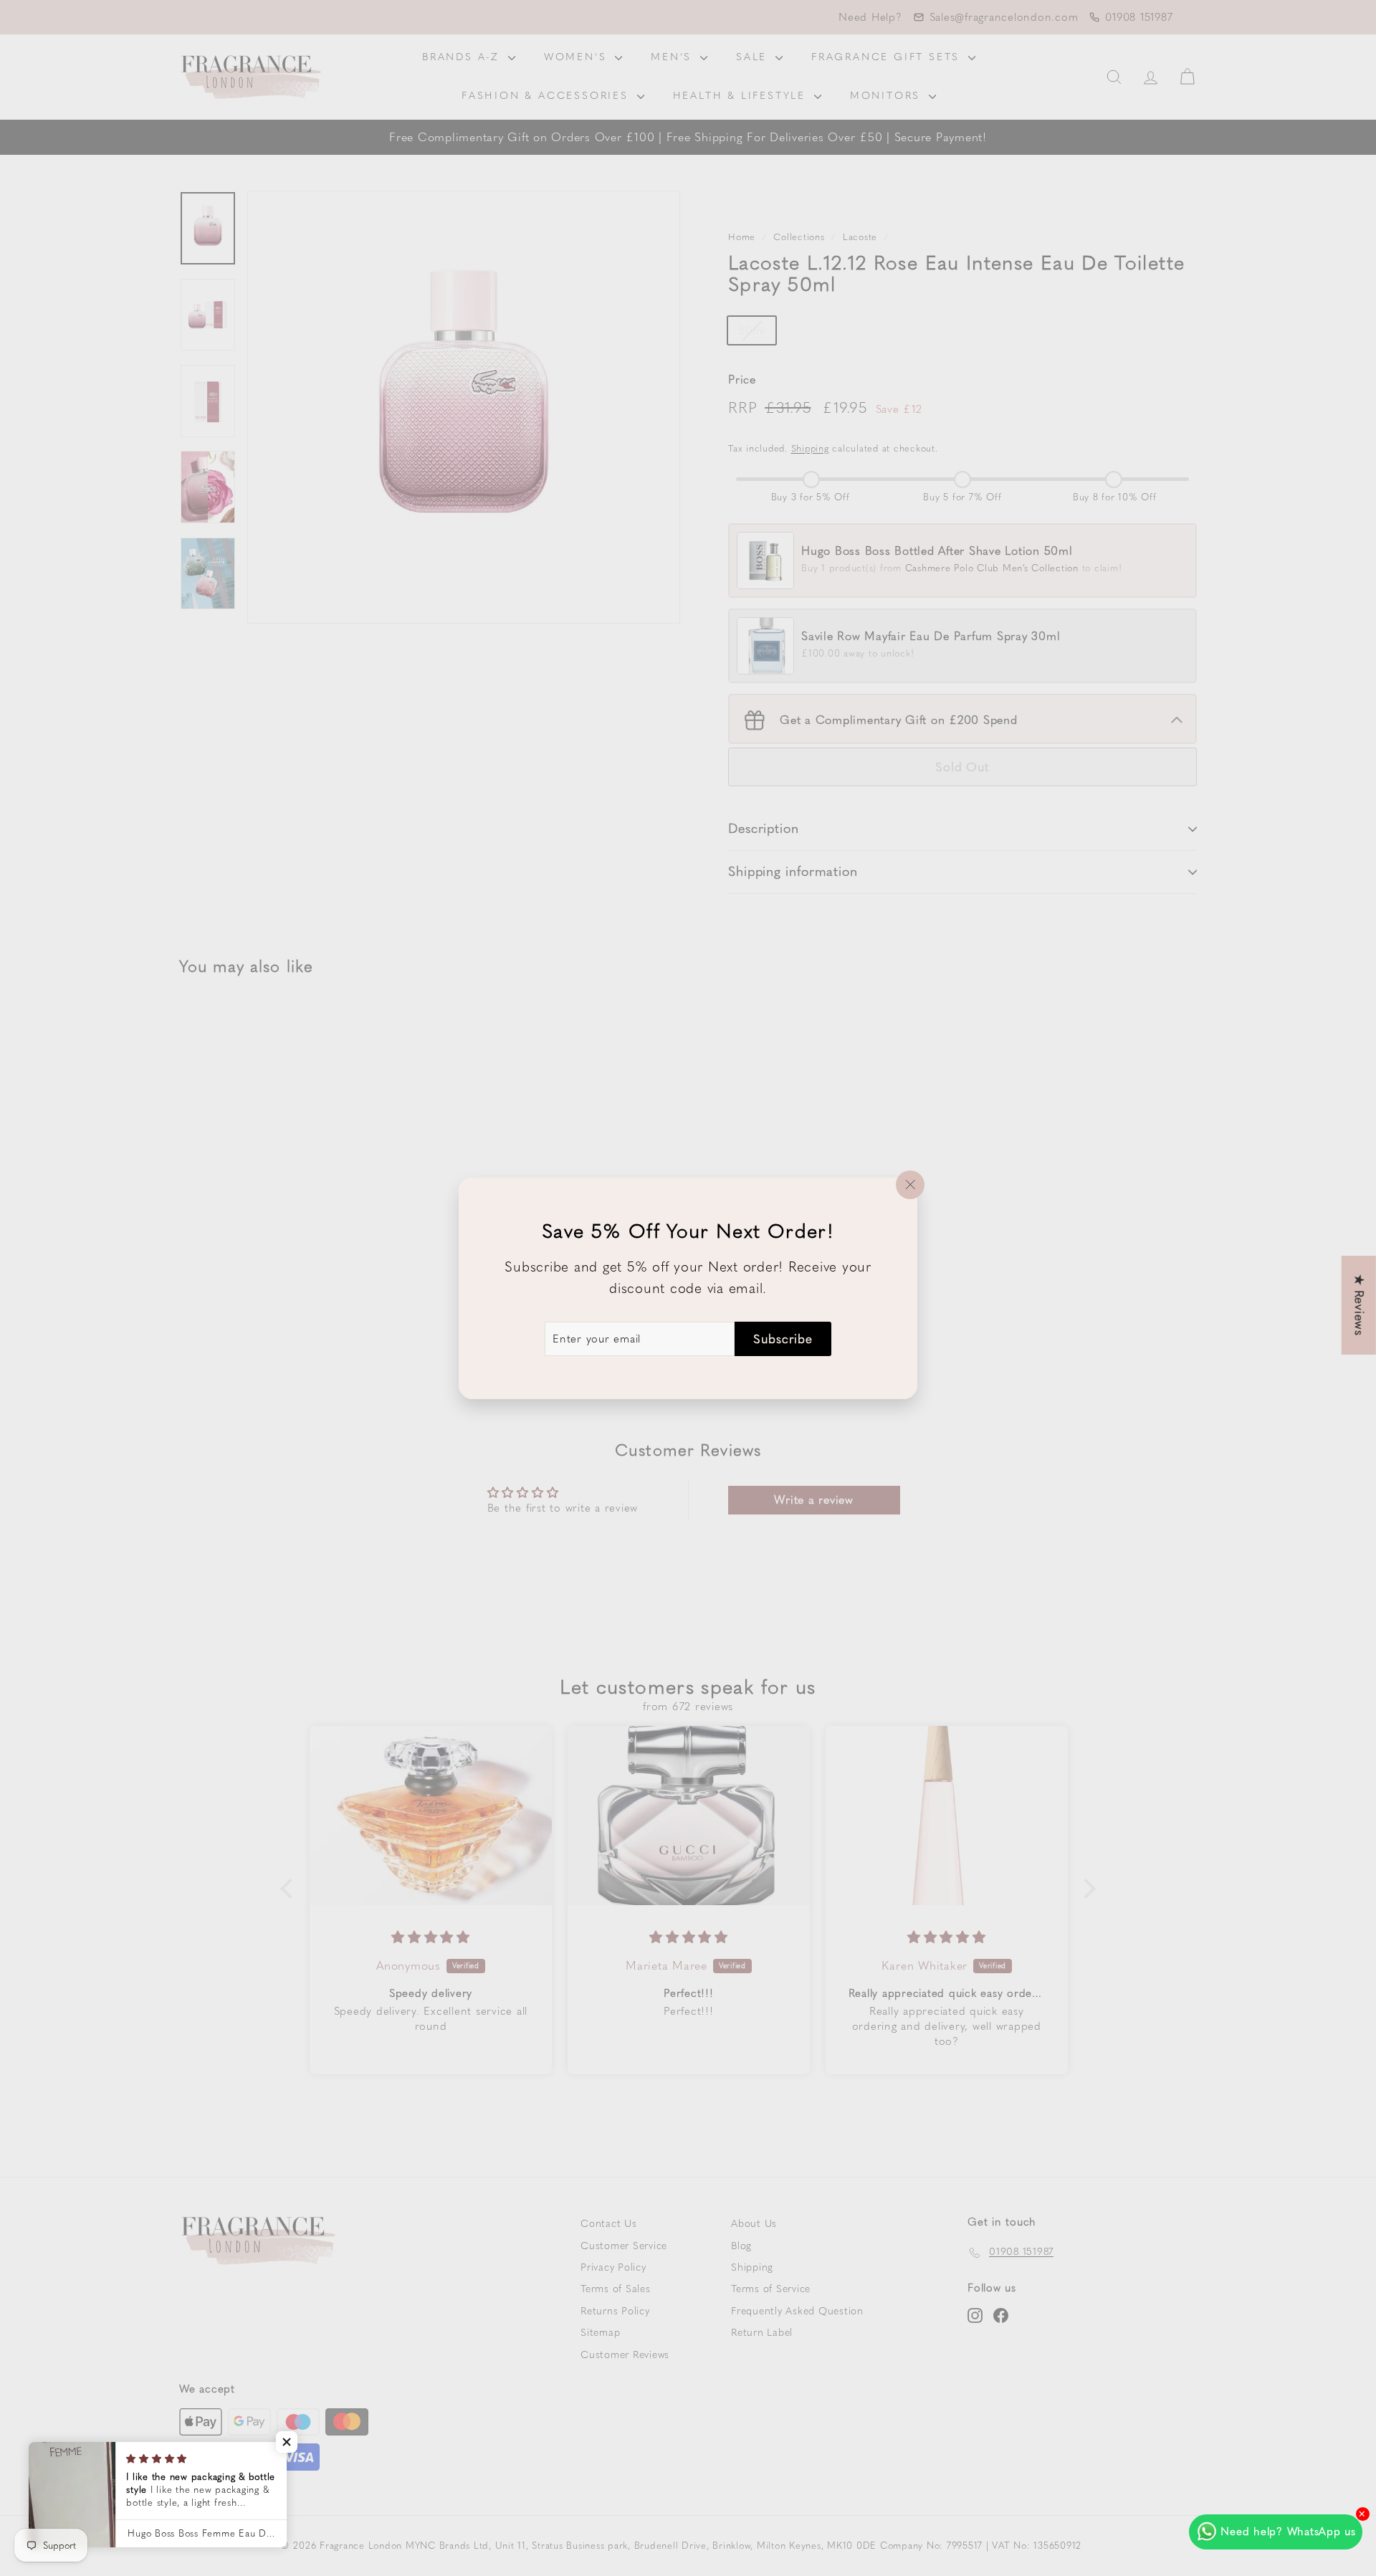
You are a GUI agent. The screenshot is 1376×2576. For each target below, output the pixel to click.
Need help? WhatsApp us (1288, 2532)
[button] (287, 2442)
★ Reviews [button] (1360, 1305)
